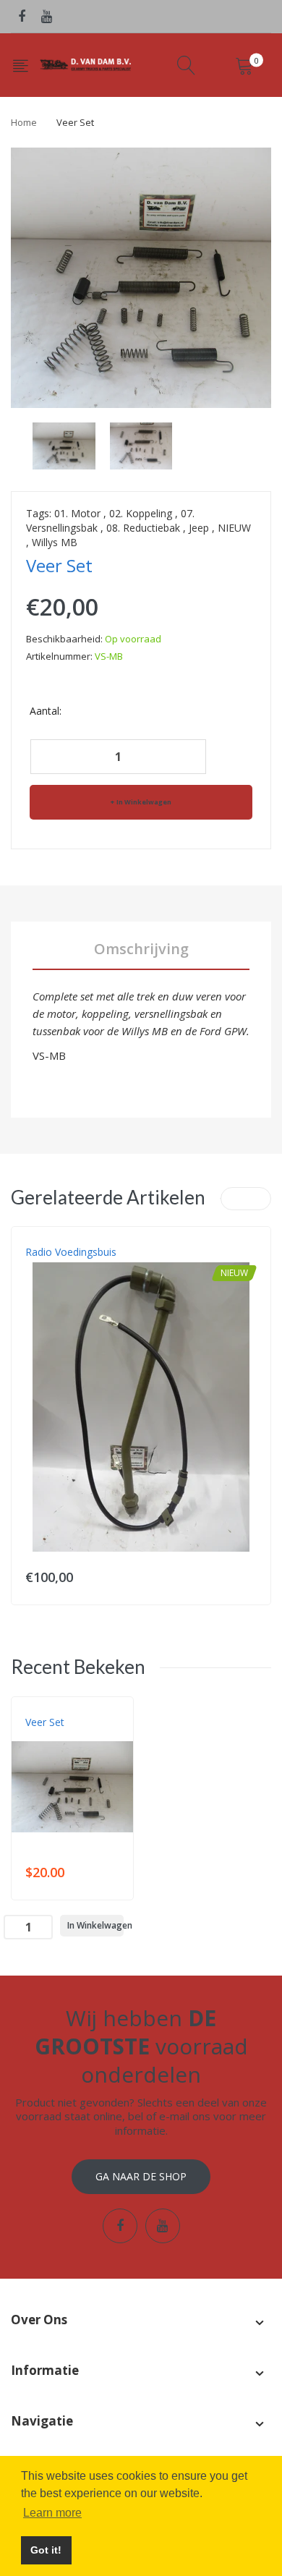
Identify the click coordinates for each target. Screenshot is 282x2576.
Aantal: (46, 711)
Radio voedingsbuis (71, 1252)
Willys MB (55, 542)
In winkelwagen (144, 802)
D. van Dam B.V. (59, 1737)
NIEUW (234, 528)
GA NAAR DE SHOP (141, 2176)
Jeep (199, 528)
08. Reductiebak (143, 528)
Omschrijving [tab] (141, 949)
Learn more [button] (52, 2513)
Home (24, 122)
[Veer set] (64, 445)
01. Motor (77, 513)
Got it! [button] (46, 2550)
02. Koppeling (141, 513)
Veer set (45, 1722)
